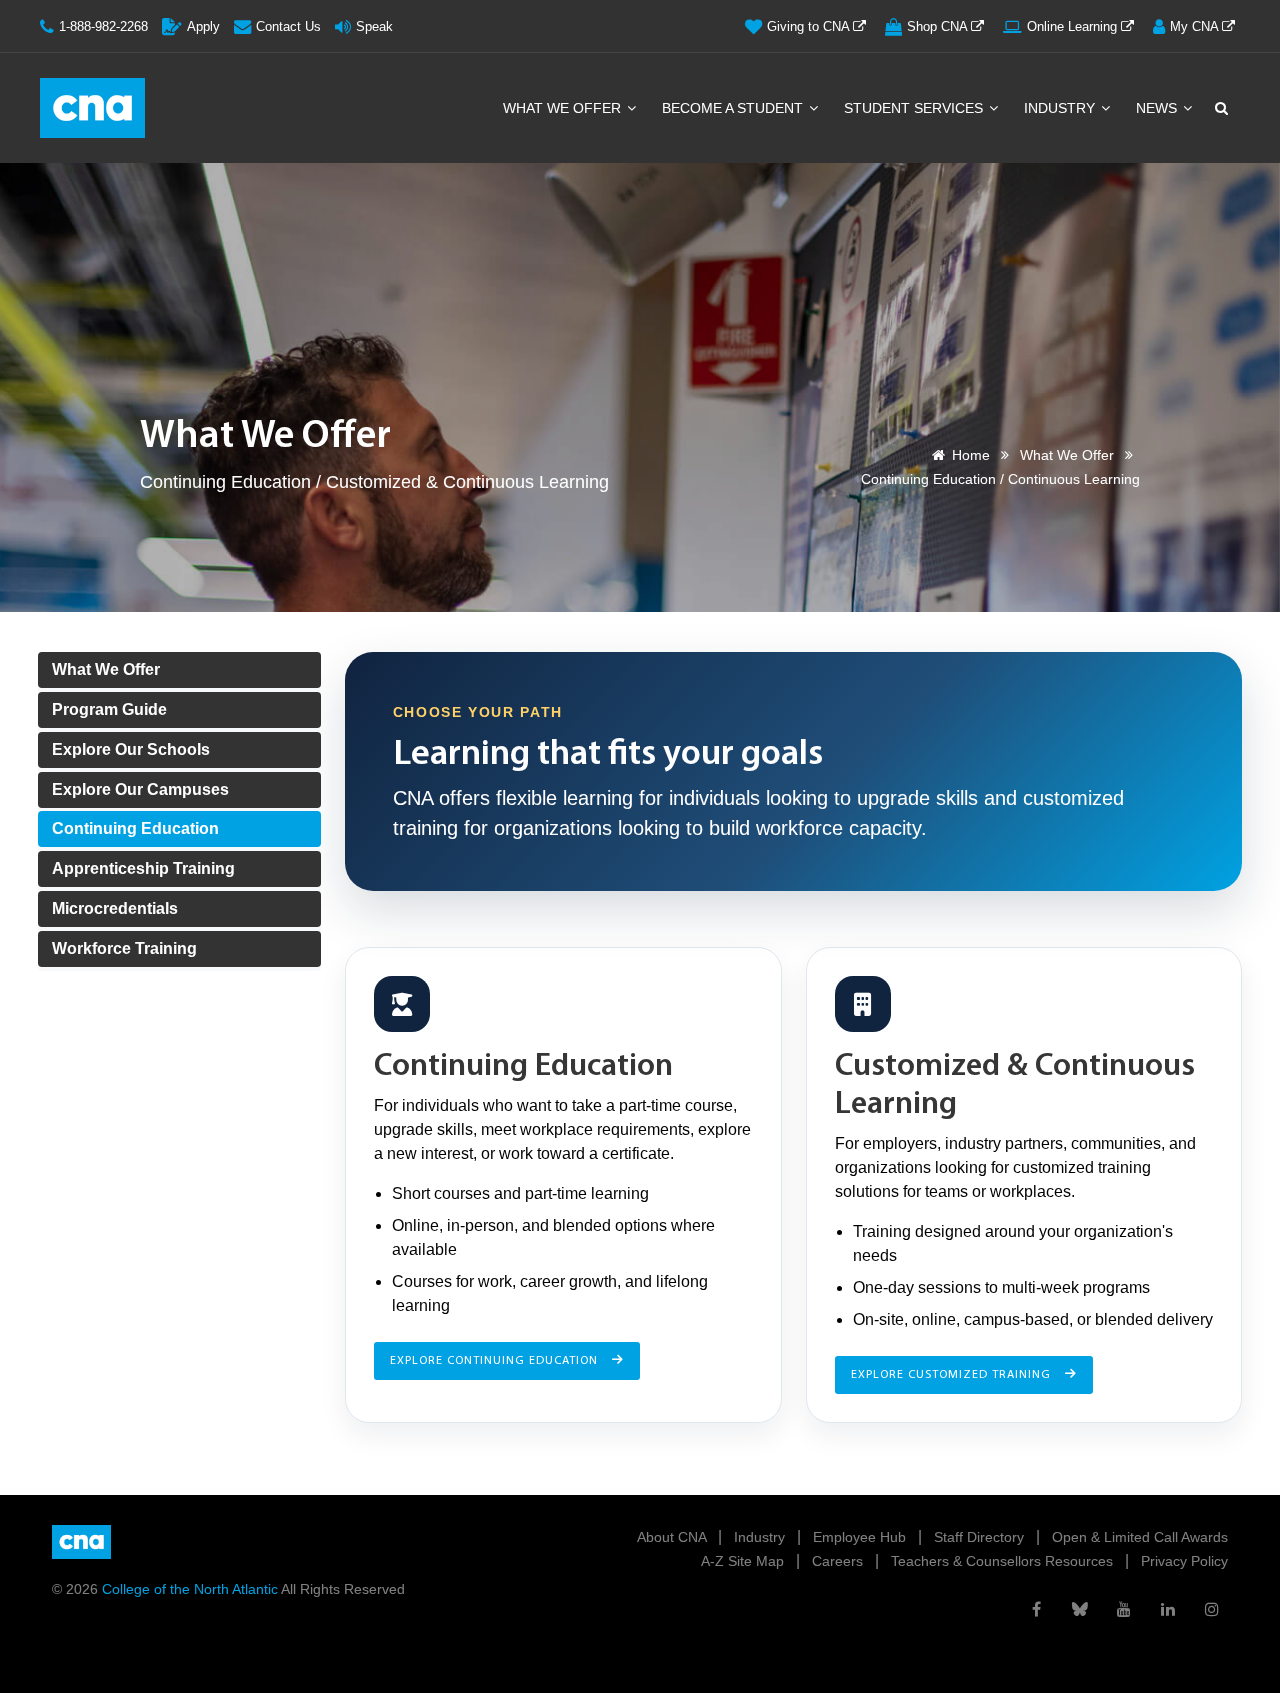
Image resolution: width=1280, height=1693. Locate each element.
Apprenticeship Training (143, 868)
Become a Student (734, 108)
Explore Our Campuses (140, 789)
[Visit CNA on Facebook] (1036, 1609)
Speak (374, 26)
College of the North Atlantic (191, 1589)
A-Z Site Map (744, 1561)
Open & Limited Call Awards (1140, 1537)
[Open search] (1220, 108)
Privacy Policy (1184, 1561)
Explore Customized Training (953, 1375)
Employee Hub (861, 1537)
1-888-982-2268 (103, 26)
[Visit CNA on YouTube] (1124, 1609)
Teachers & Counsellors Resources (1004, 1561)
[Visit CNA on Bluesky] (1080, 1609)
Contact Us (288, 26)
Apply (203, 26)
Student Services (915, 108)
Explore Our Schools (131, 749)
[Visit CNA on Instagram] (1212, 1609)
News (1158, 108)
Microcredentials (115, 908)
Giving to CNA (810, 26)
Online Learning (1074, 26)
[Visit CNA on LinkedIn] (1168, 1609)
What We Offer (564, 108)
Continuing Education (135, 828)
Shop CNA (939, 26)
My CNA (1196, 26)
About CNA (673, 1537)
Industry (1061, 108)
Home (971, 455)
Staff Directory (981, 1537)
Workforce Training (124, 948)
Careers (839, 1561)
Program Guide (109, 709)
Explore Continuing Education (496, 1361)
